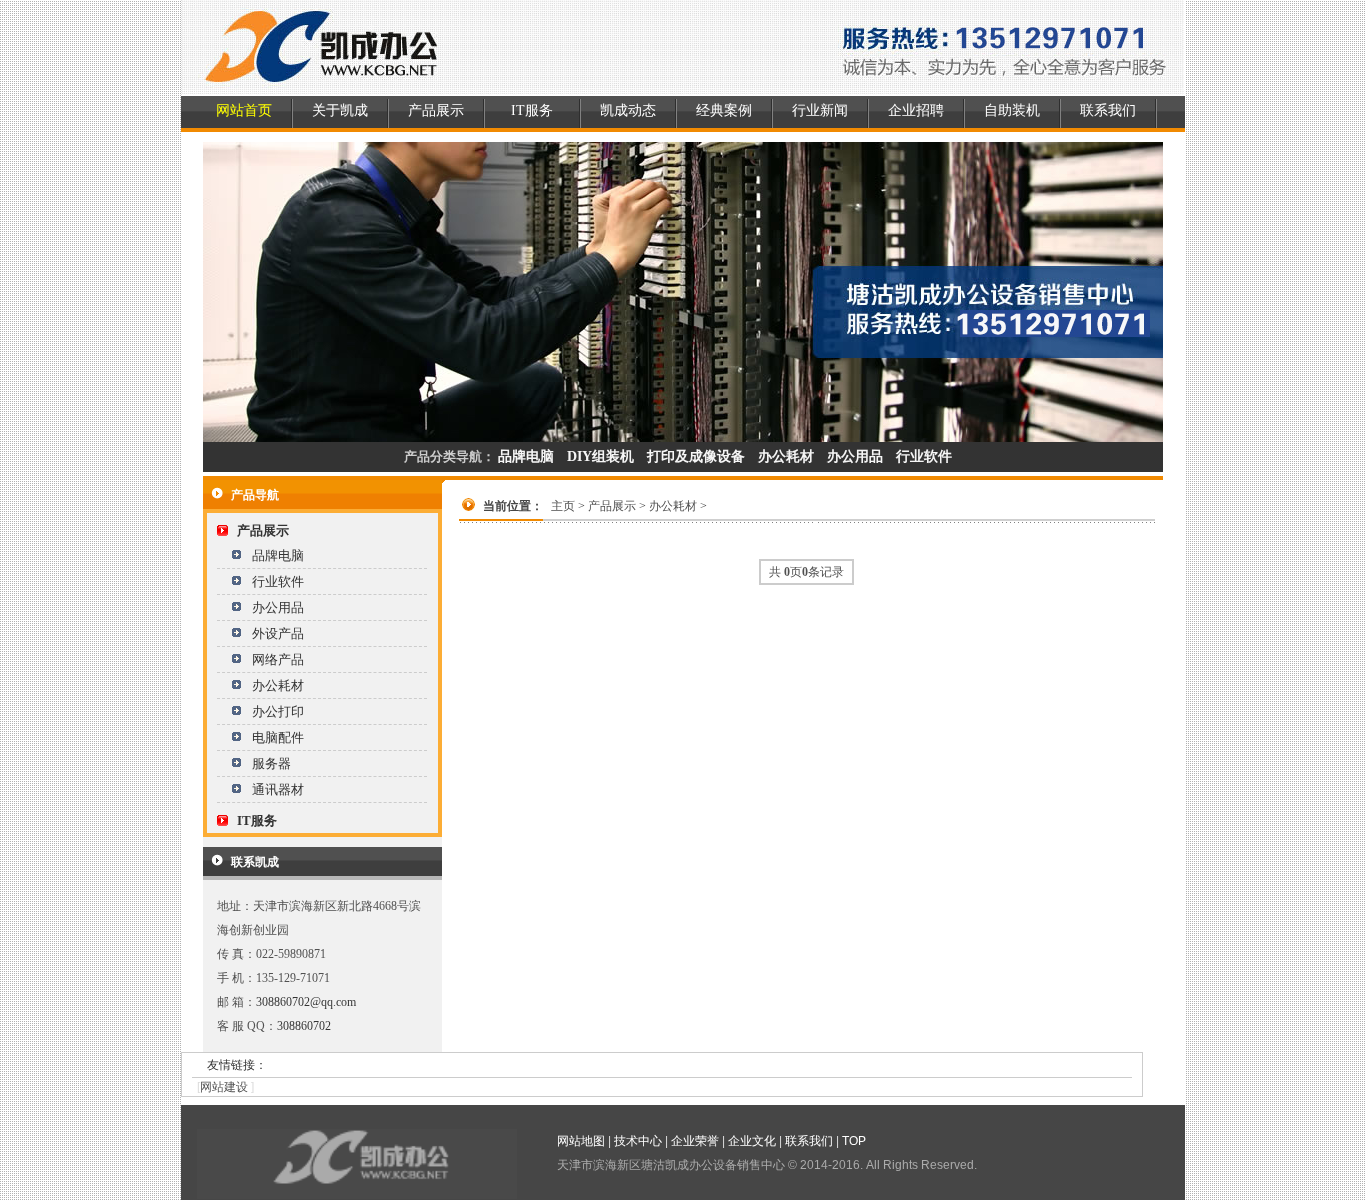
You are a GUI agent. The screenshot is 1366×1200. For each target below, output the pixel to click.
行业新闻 (820, 110)
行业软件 (278, 581)
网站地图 (581, 1141)
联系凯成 (255, 862)
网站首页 (244, 110)
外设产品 (278, 633)
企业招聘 (916, 110)
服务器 (271, 763)
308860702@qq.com (306, 1002)
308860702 (304, 1026)
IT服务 (532, 110)
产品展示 (436, 110)
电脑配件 (278, 737)
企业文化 (752, 1141)
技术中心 (638, 1141)
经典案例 (724, 110)
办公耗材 (278, 685)
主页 (563, 506)
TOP (854, 1141)
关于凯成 (340, 110)
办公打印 (278, 711)
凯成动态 (628, 110)
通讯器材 (278, 789)
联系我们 (1108, 110)
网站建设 (224, 1087)
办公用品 (278, 607)
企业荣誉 (695, 1141)
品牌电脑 (278, 555)
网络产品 (278, 659)
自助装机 (1012, 110)
